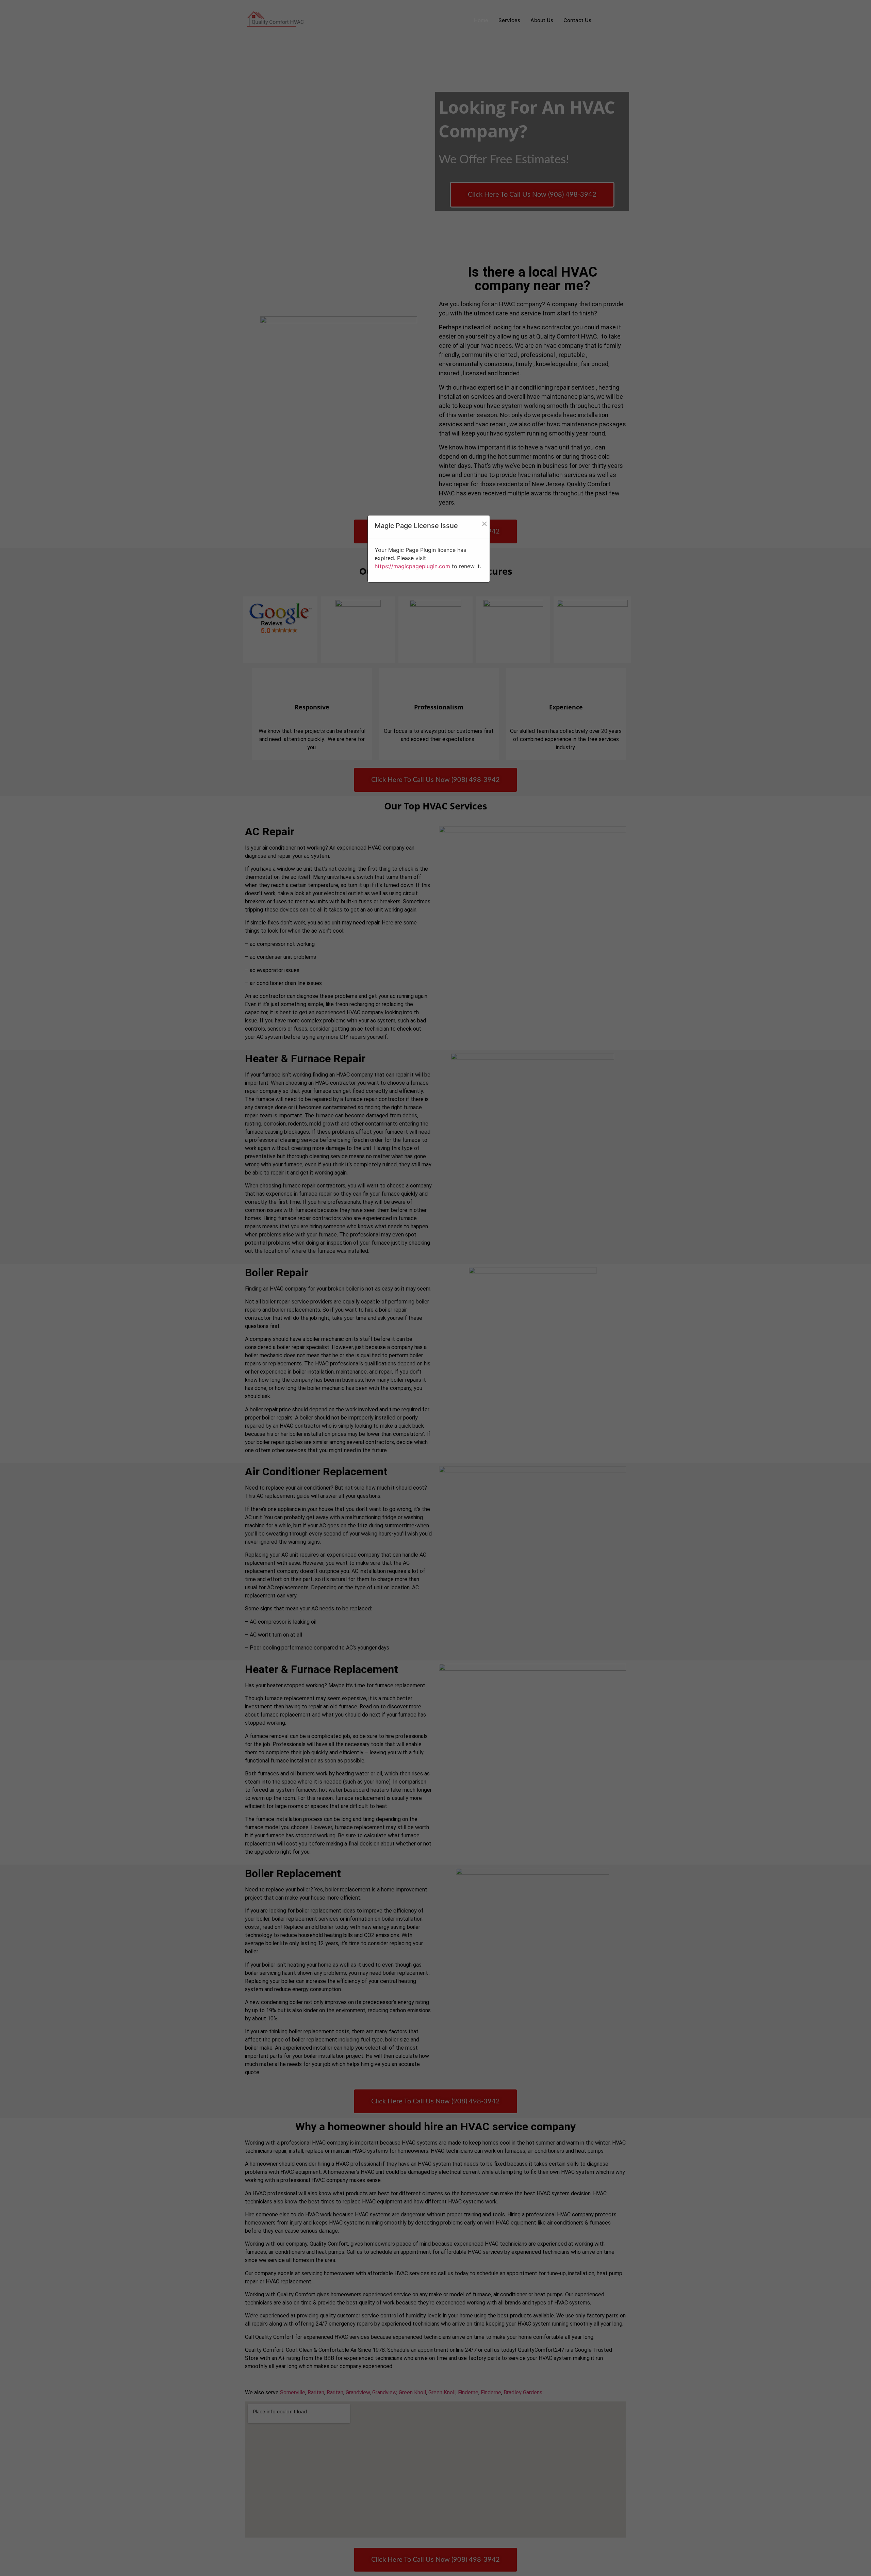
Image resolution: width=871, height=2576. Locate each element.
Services (509, 20)
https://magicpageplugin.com (412, 566)
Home (481, 20)
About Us (542, 20)
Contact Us (577, 20)
